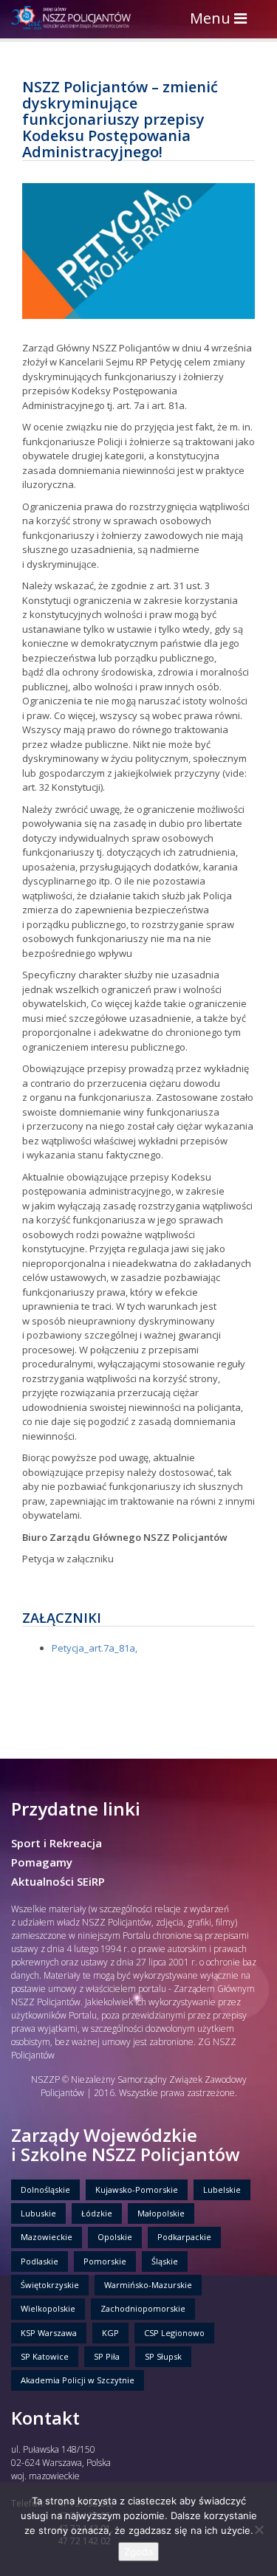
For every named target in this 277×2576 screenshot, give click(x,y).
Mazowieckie (47, 2237)
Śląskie (165, 2261)
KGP (110, 2333)
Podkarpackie (184, 2237)
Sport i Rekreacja (57, 1843)
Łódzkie (97, 2213)
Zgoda (138, 2552)
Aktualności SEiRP (58, 1881)
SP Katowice (45, 2356)
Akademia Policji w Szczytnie (78, 2380)
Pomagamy (42, 1862)
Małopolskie (161, 2213)
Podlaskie (40, 2261)
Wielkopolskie (48, 2308)
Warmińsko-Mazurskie (148, 2285)
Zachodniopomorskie (143, 2308)
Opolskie (115, 2237)
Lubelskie (222, 2189)
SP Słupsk (163, 2356)
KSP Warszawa (49, 2333)
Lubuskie (38, 2213)
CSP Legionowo (174, 2333)
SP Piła (107, 2356)
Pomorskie (105, 2261)
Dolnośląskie (45, 2189)
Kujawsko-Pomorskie (137, 2189)
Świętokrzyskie (50, 2285)
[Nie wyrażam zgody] (259, 2529)
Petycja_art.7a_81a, (95, 1648)
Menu (222, 20)
